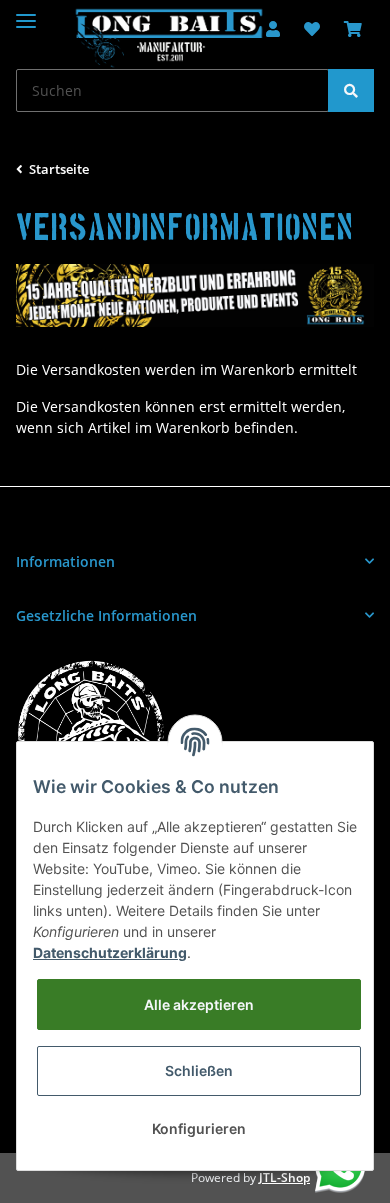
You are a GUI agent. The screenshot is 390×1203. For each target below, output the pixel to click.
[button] (195, 561)
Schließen (199, 1070)
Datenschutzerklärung (110, 952)
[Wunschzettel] (312, 30)
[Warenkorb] (353, 30)
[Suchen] (351, 90)
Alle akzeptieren (199, 1004)
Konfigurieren (199, 1128)
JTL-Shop (284, 1177)
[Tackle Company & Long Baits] (169, 38)
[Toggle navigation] (26, 12)
